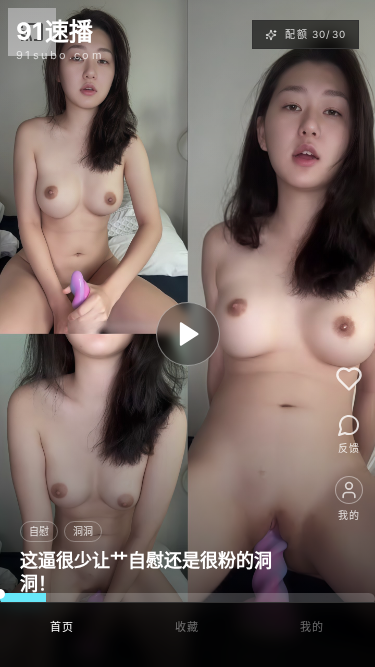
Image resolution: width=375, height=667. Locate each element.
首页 (62, 627)
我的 (312, 627)
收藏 (187, 627)
